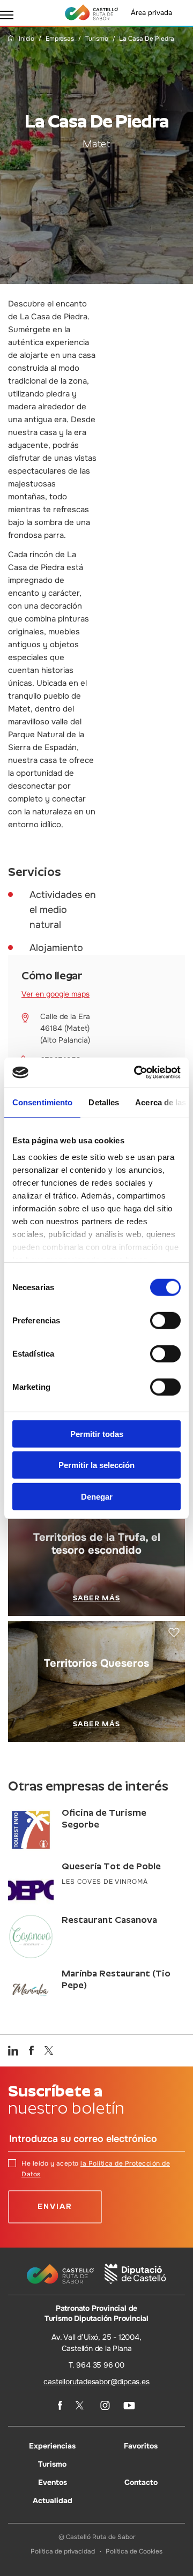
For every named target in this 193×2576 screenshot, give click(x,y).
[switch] (165, 1320)
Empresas (60, 39)
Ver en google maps (55, 994)
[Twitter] (81, 2405)
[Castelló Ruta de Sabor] (91, 12)
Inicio (27, 39)
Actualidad (53, 2500)
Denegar (97, 1496)
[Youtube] (129, 2406)
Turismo (97, 39)
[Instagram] (105, 2405)
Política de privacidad (63, 2551)
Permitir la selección (96, 1465)
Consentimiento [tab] (42, 1102)
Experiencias (52, 2446)
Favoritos (141, 2446)
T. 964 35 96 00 (96, 2365)
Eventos (53, 2482)
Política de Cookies (134, 2551)
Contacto (141, 2482)
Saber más (96, 1598)
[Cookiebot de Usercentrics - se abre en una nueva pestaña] (136, 1073)
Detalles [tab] (104, 1102)
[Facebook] (60, 2405)
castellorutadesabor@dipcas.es (96, 2382)
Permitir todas (97, 1433)
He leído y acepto (96, 2169)
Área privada (151, 13)
